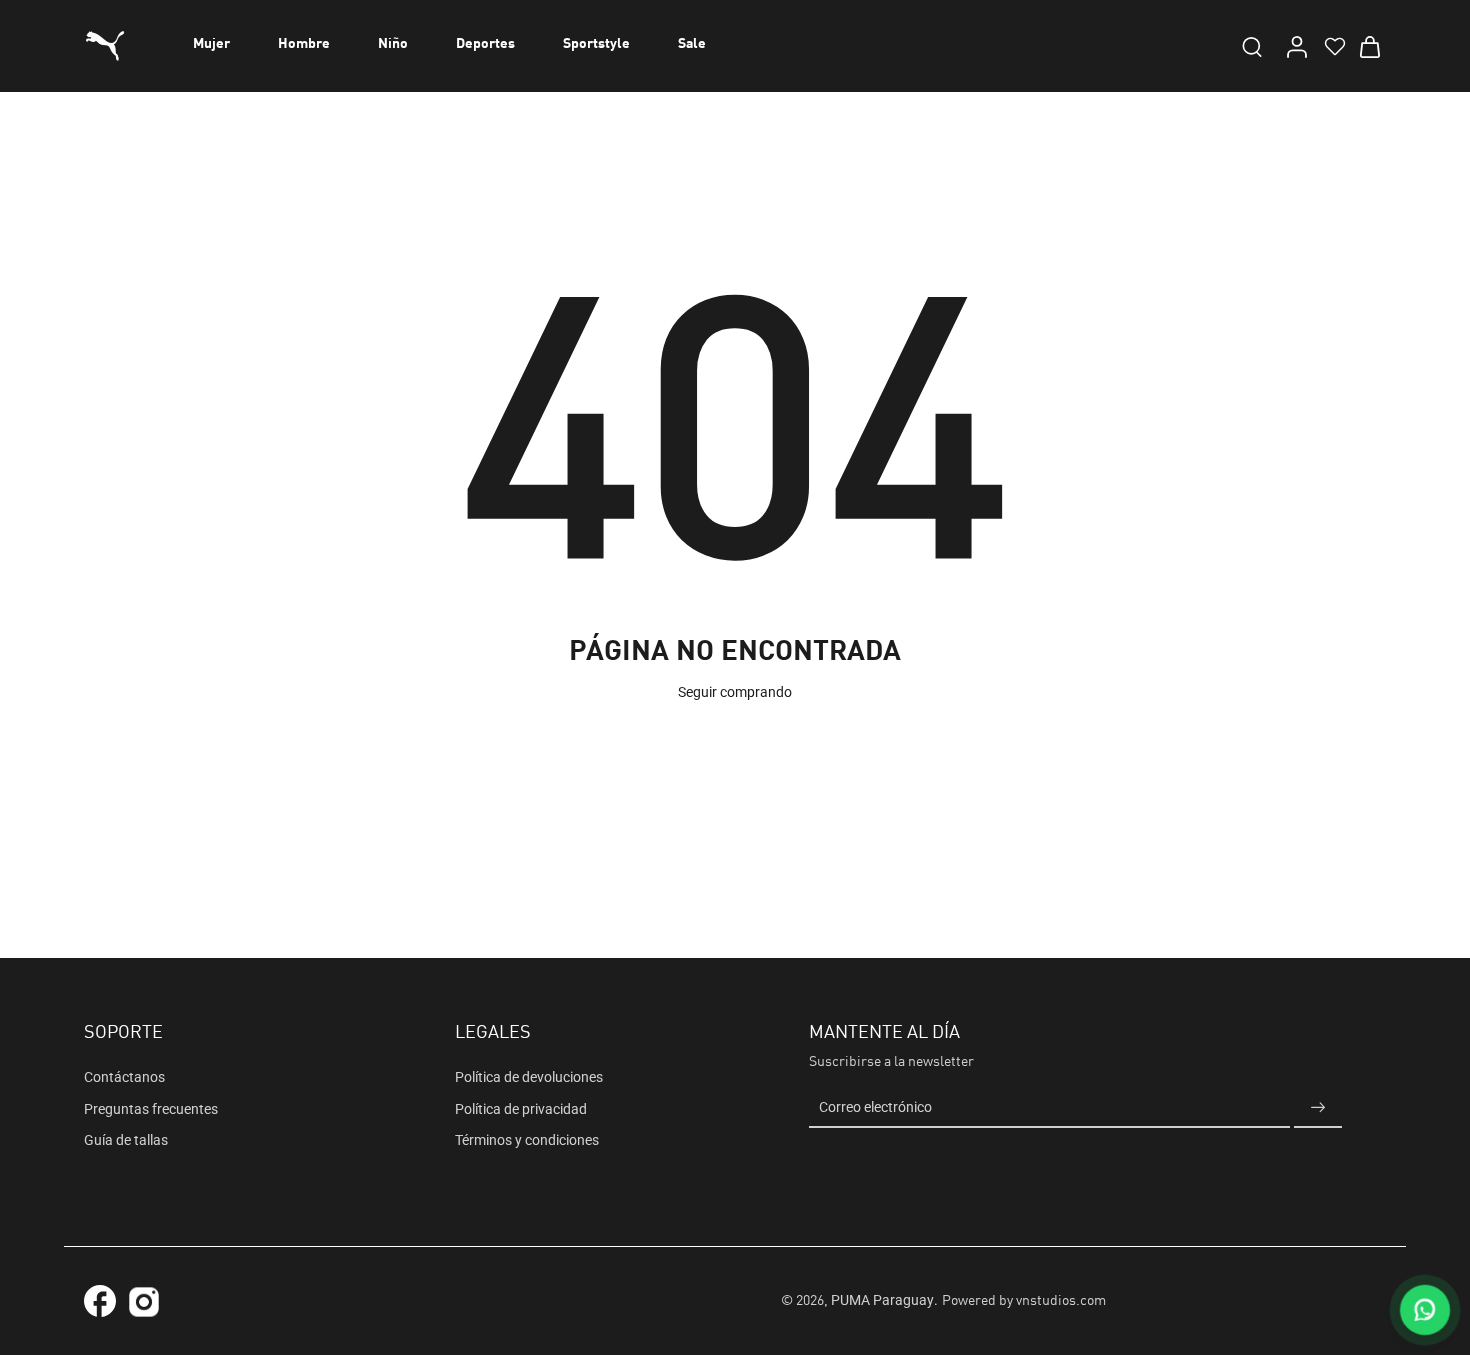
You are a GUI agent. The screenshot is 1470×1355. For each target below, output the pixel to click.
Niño (393, 44)
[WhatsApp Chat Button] (1425, 1310)
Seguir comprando (735, 692)
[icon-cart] (1369, 46)
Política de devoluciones (529, 1077)
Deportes (485, 44)
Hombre (304, 44)
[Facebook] (100, 1301)
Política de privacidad (521, 1109)
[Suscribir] (1318, 1108)
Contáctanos (124, 1077)
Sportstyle (596, 44)
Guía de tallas (126, 1140)
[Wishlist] (1332, 46)
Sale (692, 44)
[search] (1252, 46)
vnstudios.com (1061, 1301)
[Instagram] (144, 1305)
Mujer (211, 44)
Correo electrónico (875, 1108)
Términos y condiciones (527, 1140)
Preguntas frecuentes (151, 1109)
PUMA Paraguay (882, 1300)
